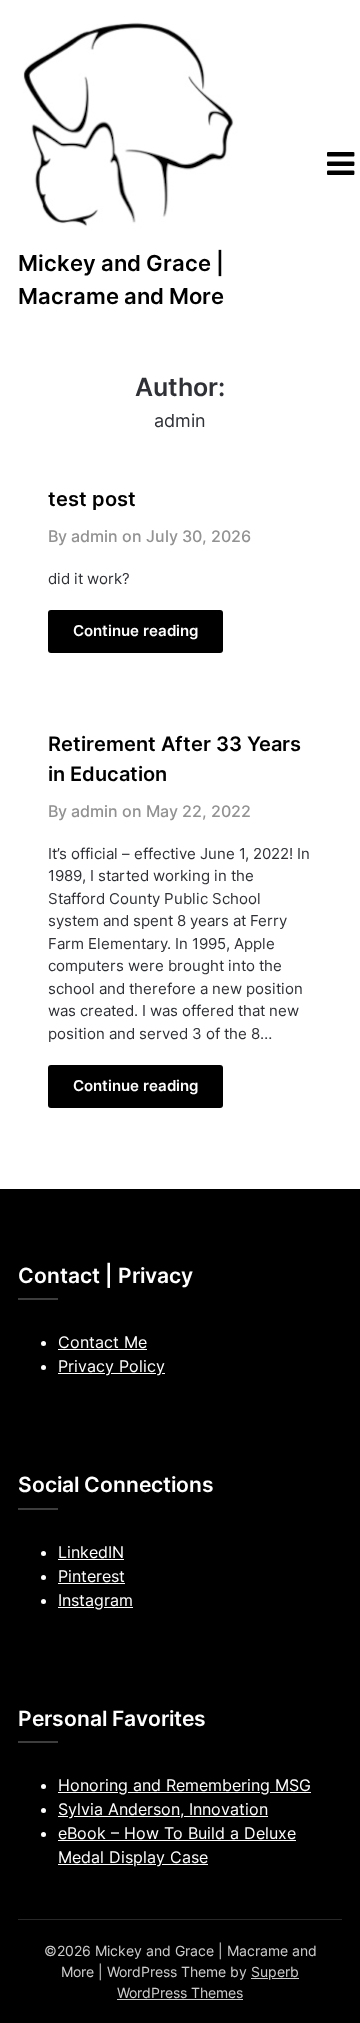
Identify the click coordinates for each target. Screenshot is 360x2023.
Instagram (95, 1600)
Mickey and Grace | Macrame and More (121, 279)
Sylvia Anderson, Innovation (163, 1809)
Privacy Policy (111, 1366)
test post (92, 499)
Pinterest (91, 1576)
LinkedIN (91, 1552)
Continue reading (135, 630)
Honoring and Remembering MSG (184, 1785)
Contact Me (102, 1342)
